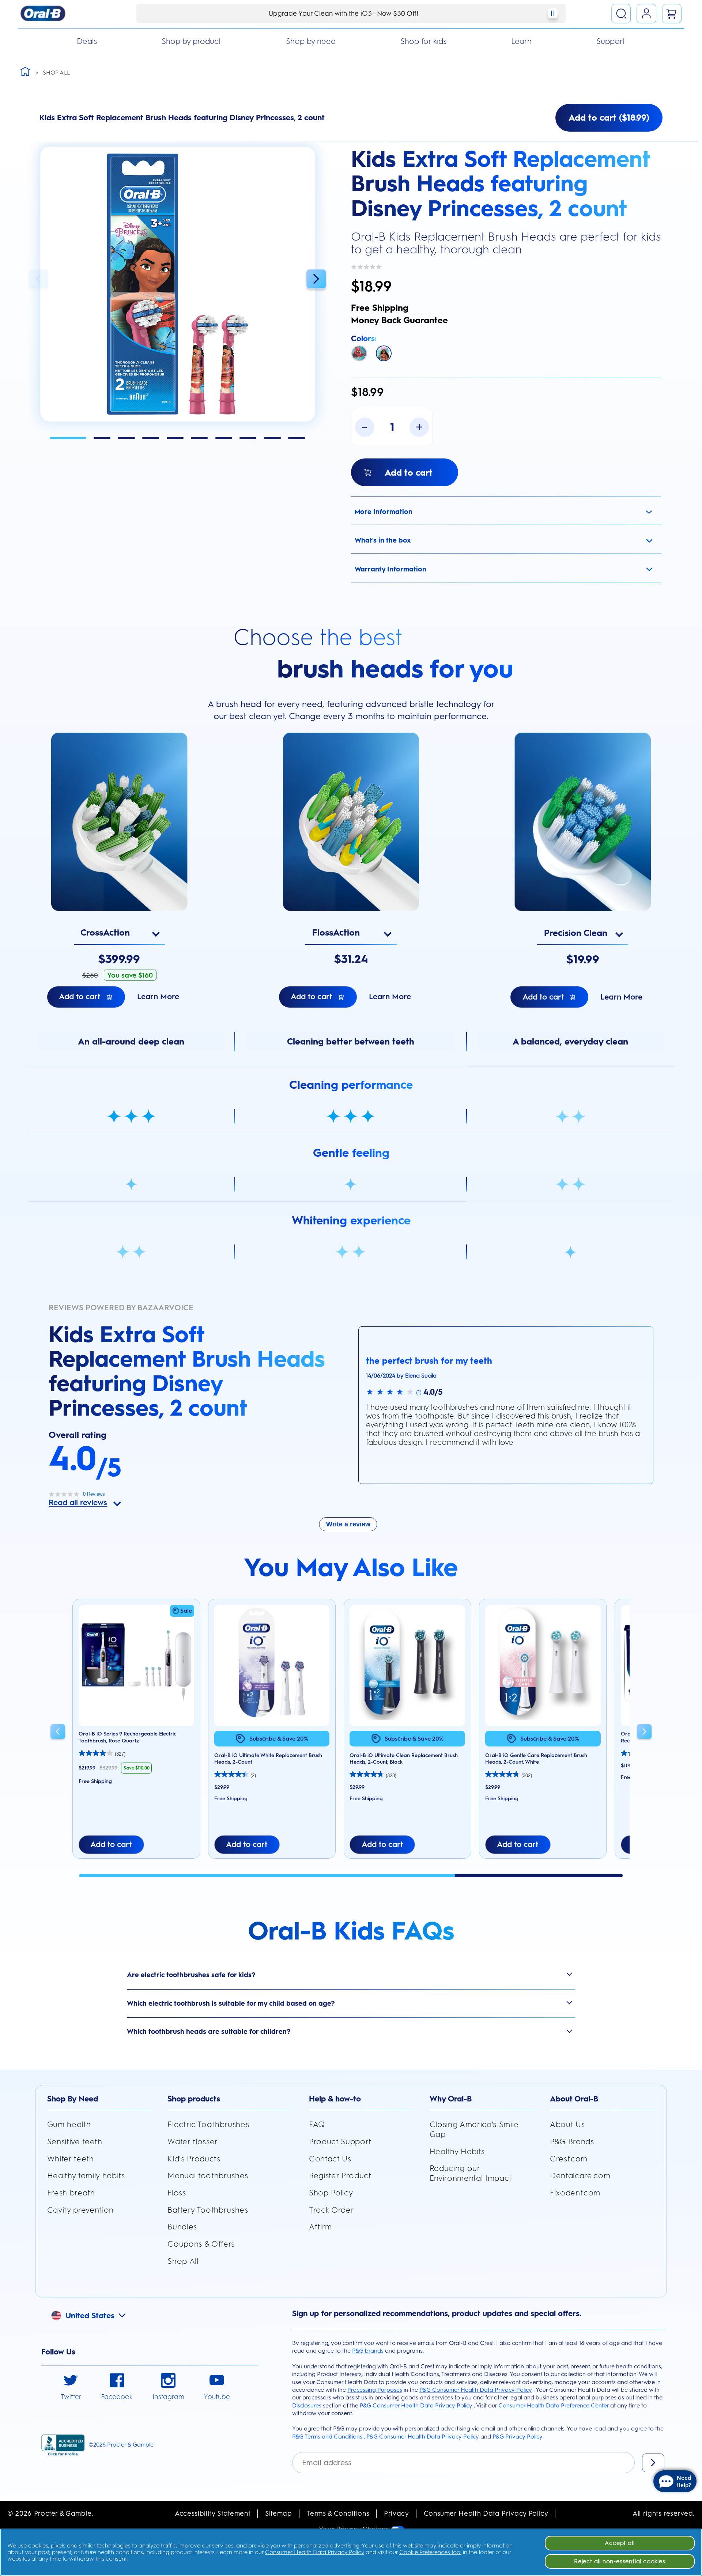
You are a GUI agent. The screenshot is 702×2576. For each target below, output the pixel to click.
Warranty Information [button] (390, 569)
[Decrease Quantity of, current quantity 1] (365, 427)
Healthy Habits (457, 2151)
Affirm (320, 2227)
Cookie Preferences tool (430, 2552)
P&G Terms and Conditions (327, 2437)
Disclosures (307, 2405)
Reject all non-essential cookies (620, 2561)
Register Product (340, 2175)
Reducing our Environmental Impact (471, 2173)
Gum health (69, 2124)
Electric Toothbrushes (208, 2124)
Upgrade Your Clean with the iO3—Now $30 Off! (343, 13)
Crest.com (569, 2159)
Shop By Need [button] (73, 2099)
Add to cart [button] (111, 1844)
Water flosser (193, 2141)
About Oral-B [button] (574, 2099)
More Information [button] (383, 512)
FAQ (317, 2124)
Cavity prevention (80, 2210)
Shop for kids (423, 41)
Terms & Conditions (338, 2513)
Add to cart (80, 996)
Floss (177, 2193)
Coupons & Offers (201, 2244)
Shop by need (311, 41)
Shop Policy (331, 2193)
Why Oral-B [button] (451, 2099)
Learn (521, 41)
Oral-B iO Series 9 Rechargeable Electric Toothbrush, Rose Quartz (127, 1737)
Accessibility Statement (213, 2513)
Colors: (364, 338)
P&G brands (368, 2351)
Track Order (331, 2210)
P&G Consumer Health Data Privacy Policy (476, 2390)
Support (611, 41)
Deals (87, 41)
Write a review (348, 1524)
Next (316, 279)
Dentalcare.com (580, 2175)
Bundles (182, 2227)
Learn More (158, 996)
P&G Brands (572, 2141)
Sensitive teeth (75, 2141)
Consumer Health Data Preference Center (554, 2405)
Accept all (620, 2543)
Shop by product (191, 41)
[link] (71, 2388)
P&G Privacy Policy (518, 2437)
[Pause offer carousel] (553, 13)
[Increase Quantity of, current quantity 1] (419, 427)
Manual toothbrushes (208, 2175)
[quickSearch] (621, 14)
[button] (178, 284)
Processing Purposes (375, 2390)
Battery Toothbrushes (208, 2210)
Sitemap (279, 2513)
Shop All (183, 2261)
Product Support (340, 2141)
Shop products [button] (194, 2099)
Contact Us (330, 2159)
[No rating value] (368, 267)
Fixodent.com (575, 2193)
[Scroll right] (644, 1733)
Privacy (397, 2513)
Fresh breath (71, 2193)
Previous (39, 279)
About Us (567, 2124)
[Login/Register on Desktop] (646, 14)
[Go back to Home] (25, 71)
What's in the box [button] (383, 540)
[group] (136, 1733)
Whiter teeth (71, 2159)
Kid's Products (194, 2159)
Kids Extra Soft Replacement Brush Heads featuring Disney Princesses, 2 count (501, 184)
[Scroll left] (58, 1733)
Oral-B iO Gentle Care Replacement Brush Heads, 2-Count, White (536, 1759)
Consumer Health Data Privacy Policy (486, 2513)
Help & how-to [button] (335, 2099)
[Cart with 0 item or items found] (672, 14)
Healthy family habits (86, 2175)
